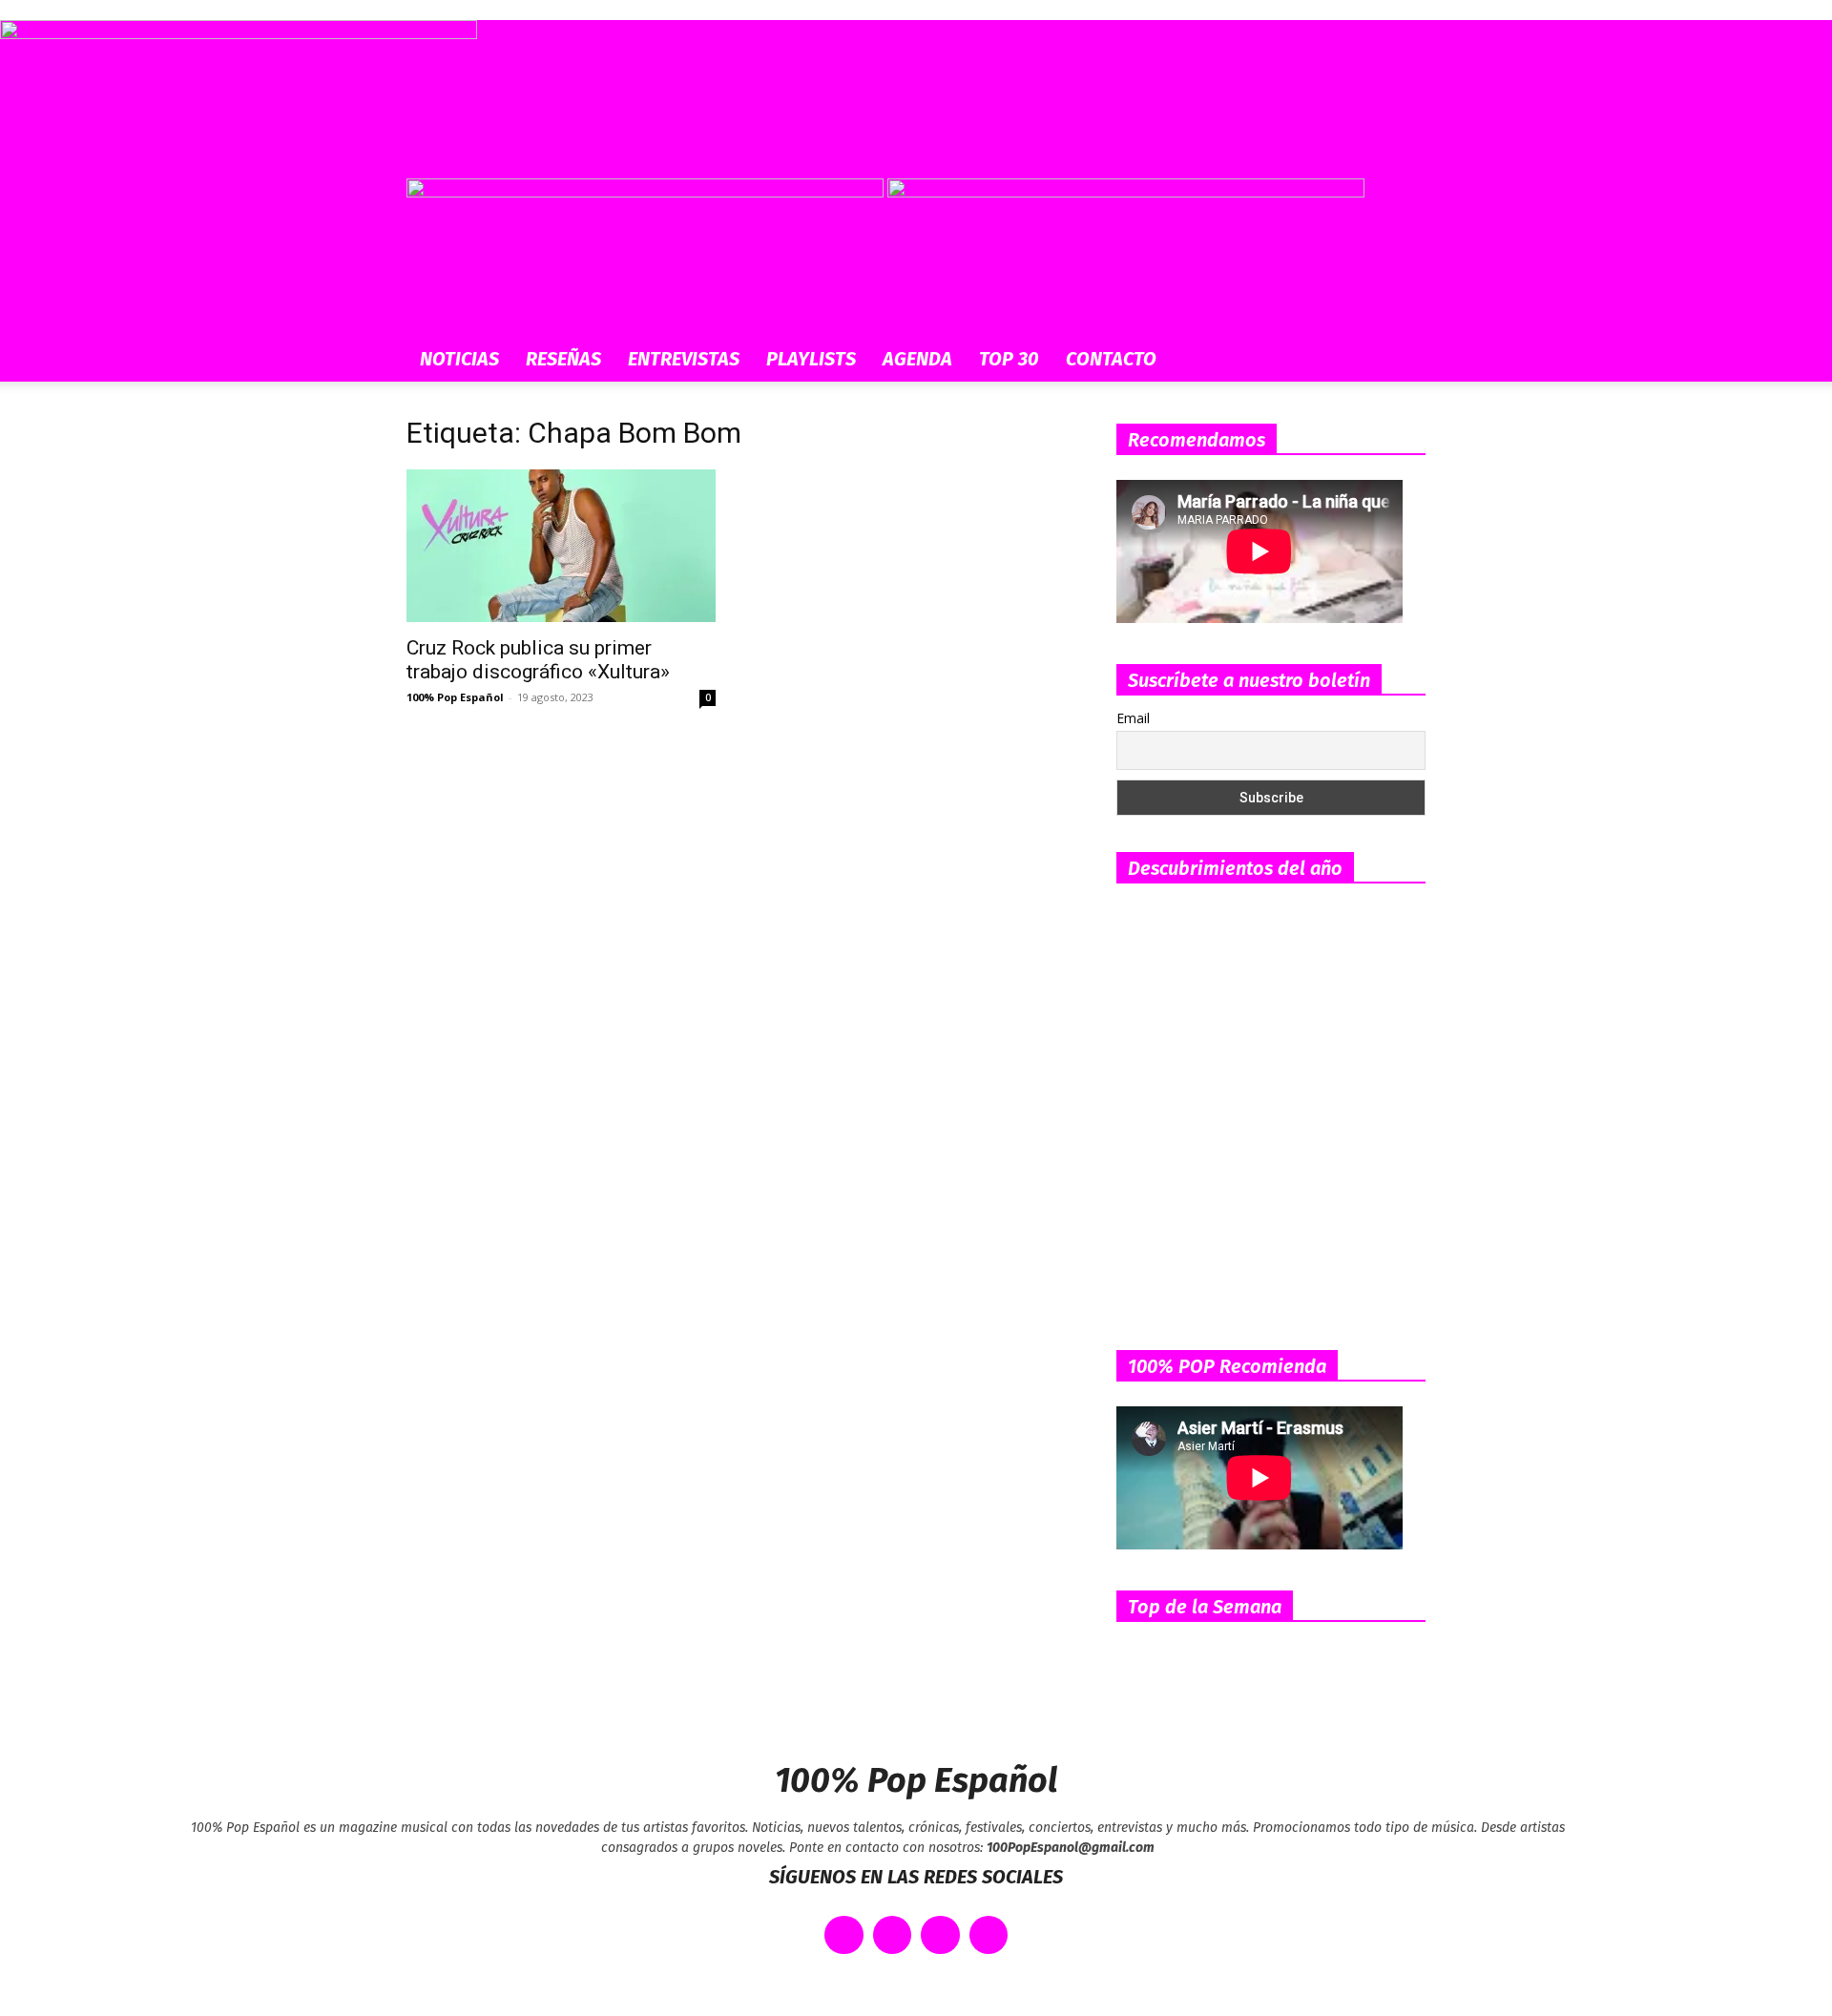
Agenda (917, 359)
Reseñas (563, 359)
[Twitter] (893, 1935)
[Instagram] (940, 1935)
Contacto (1111, 359)
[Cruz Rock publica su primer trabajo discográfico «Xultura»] (561, 546)
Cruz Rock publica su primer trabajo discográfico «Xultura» (538, 660)
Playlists (811, 359)
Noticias (459, 359)
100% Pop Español (455, 697)
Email (1133, 718)
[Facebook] (844, 1935)
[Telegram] (989, 1935)
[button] (1403, 203)
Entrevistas (684, 359)
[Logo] (647, 192)
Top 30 (1009, 359)
